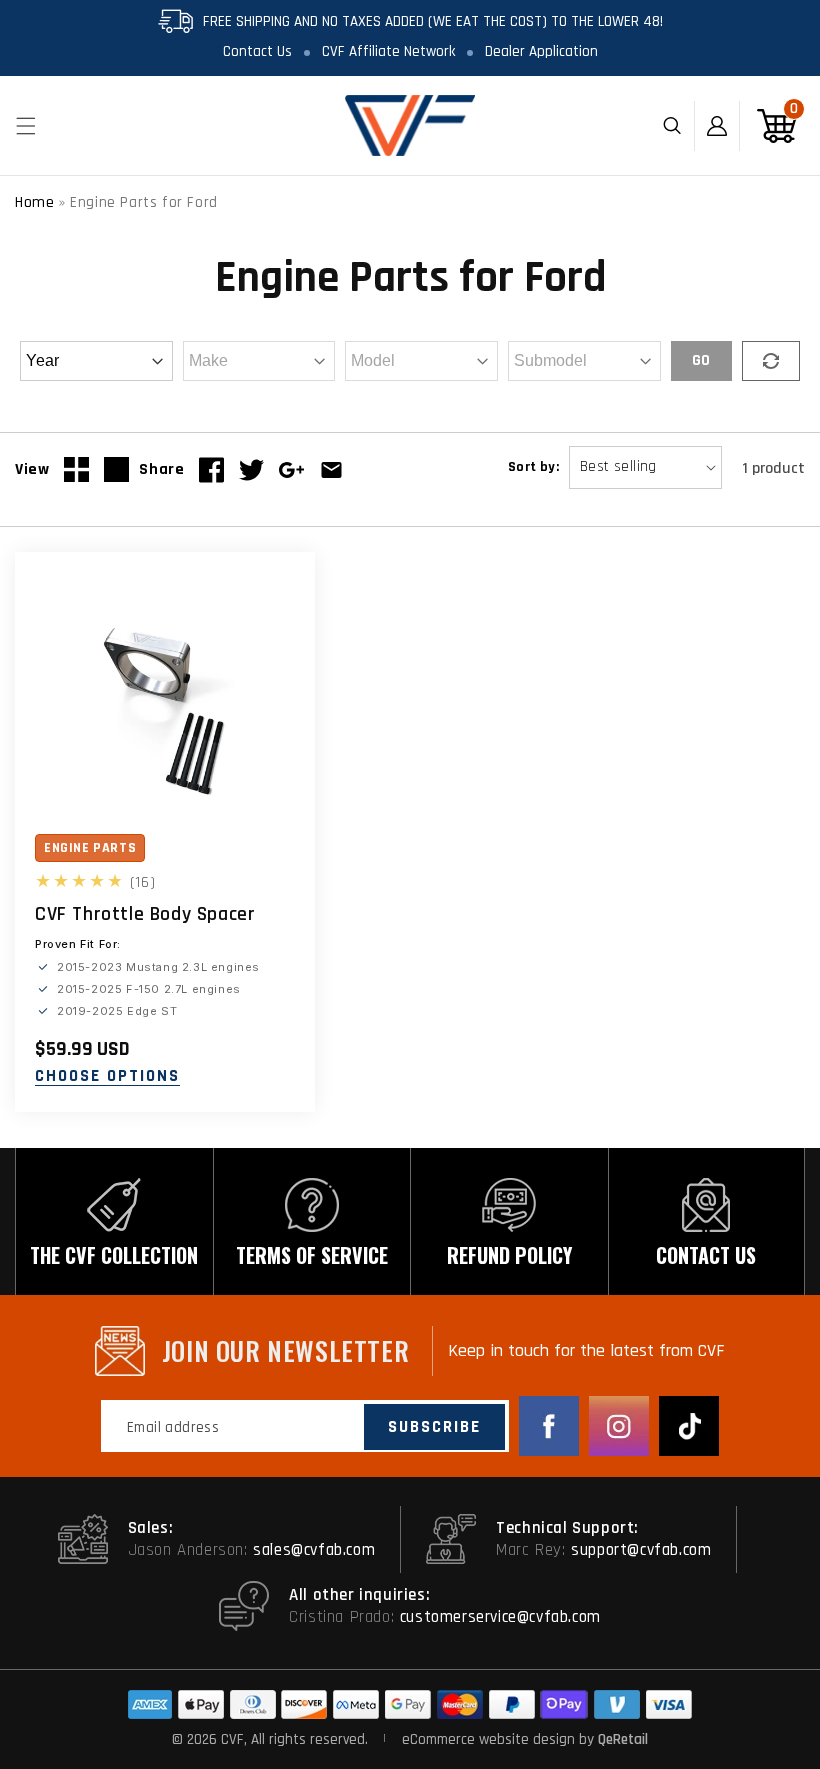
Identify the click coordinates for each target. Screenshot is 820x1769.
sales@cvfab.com (314, 1550)
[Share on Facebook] (211, 470)
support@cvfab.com (641, 1550)
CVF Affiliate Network (388, 51)
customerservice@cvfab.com (500, 1617)
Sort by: (533, 467)
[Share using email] (331, 470)
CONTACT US (706, 1255)
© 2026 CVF (208, 1739)
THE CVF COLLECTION (114, 1255)
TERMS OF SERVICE (312, 1255)
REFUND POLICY (509, 1255)
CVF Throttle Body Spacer (145, 914)
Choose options (107, 1077)
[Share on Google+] (291, 470)
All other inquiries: (359, 1595)
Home (34, 202)
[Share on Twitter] (251, 470)
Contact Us (257, 51)
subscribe (434, 1427)
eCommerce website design (490, 1739)
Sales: (151, 1528)
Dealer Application (541, 51)
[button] (25, 126)
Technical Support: (567, 1528)
